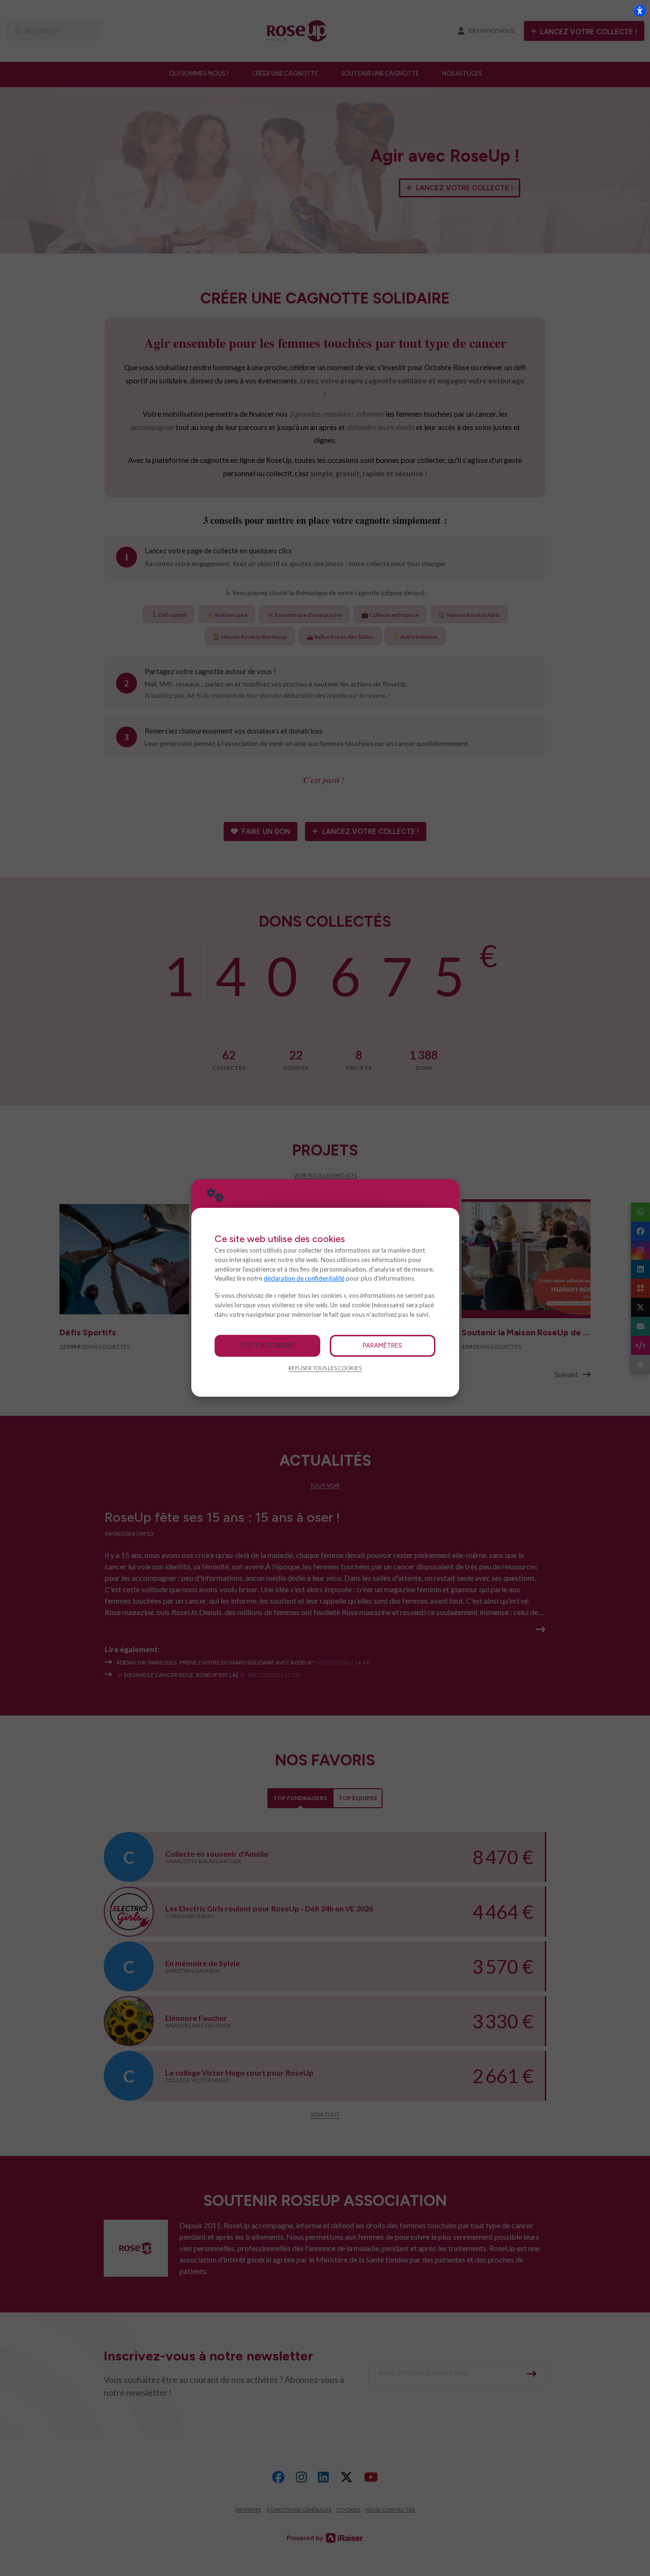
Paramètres (382, 1345)
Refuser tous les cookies (325, 1368)
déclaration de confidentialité (304, 1278)
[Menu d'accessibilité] (640, 10)
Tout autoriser (268, 1345)
